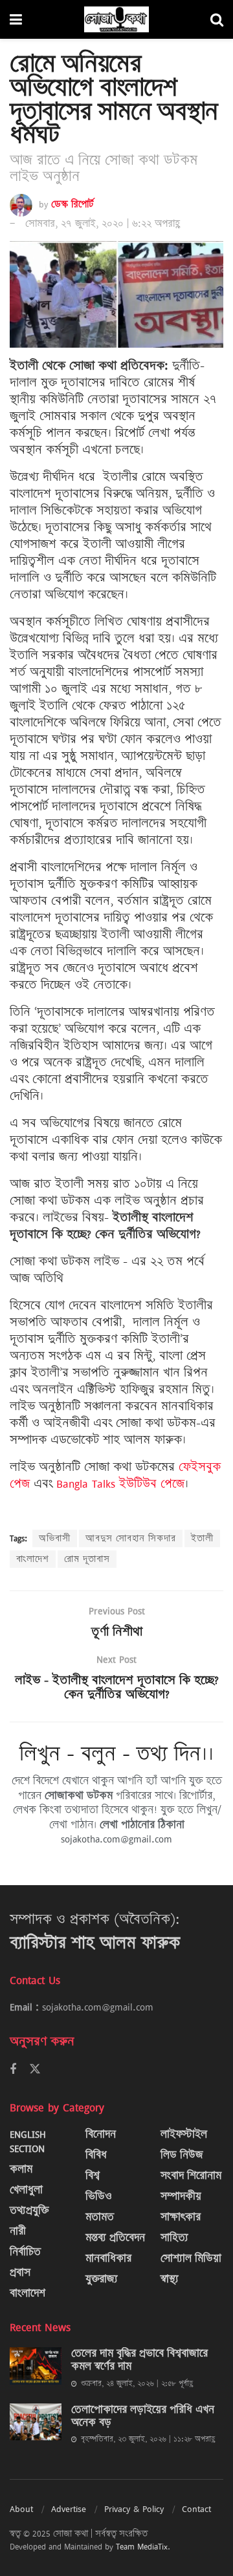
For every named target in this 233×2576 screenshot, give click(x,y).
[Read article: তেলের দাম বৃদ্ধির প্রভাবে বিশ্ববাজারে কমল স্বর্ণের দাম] (36, 2366)
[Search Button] (217, 19)
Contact (196, 2509)
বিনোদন (101, 2134)
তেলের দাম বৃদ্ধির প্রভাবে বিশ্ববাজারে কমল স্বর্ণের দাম (139, 2360)
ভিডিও (99, 2196)
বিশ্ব (93, 2176)
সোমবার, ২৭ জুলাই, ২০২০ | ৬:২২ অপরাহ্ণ (103, 224)
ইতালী (202, 1538)
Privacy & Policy (134, 2509)
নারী (18, 2231)
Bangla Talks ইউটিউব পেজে (120, 1484)
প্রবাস (20, 2273)
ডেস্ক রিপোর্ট (72, 204)
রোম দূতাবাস (87, 1559)
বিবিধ (96, 2155)
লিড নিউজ (182, 2155)
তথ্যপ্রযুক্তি (29, 2211)
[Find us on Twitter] (35, 2069)
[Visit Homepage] (116, 19)
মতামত (100, 2217)
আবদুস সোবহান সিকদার (131, 1538)
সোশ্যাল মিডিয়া (191, 2258)
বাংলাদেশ (33, 1559)
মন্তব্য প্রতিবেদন (115, 2238)
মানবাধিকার (108, 2258)
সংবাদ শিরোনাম (191, 2176)
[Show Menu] (16, 19)
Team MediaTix (142, 2546)
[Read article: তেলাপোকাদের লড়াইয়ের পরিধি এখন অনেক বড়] (36, 2422)
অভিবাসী (55, 1538)
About (21, 2509)
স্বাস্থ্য (170, 2279)
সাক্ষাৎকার (181, 2217)
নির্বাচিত (25, 2252)
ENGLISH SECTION (28, 2141)
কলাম (21, 2169)
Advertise (69, 2509)
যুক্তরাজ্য (102, 2279)
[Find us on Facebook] (13, 2070)
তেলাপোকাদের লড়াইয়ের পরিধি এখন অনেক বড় (143, 2416)
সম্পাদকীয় (181, 2196)
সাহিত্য (174, 2238)
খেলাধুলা (26, 2190)
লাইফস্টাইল (184, 2134)
